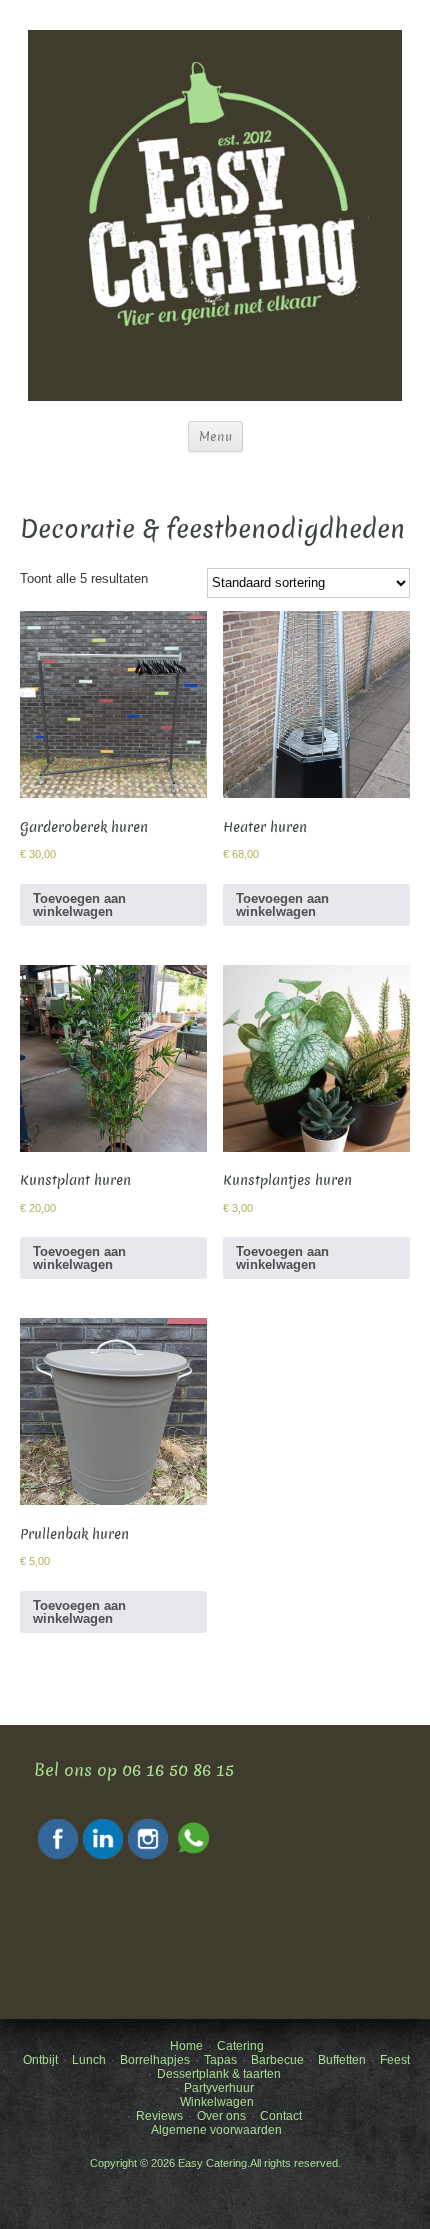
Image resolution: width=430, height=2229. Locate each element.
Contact (281, 2116)
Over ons (221, 2116)
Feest (395, 2060)
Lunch (89, 2060)
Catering (240, 2046)
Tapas (220, 2060)
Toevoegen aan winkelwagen (79, 905)
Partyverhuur (219, 2088)
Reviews (159, 2116)
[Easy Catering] (215, 214)
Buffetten (342, 2060)
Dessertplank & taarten (219, 2074)
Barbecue (277, 2060)
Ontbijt (40, 2060)
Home (186, 2046)
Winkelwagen (217, 2102)
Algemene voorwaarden (216, 2130)
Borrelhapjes (155, 2060)
